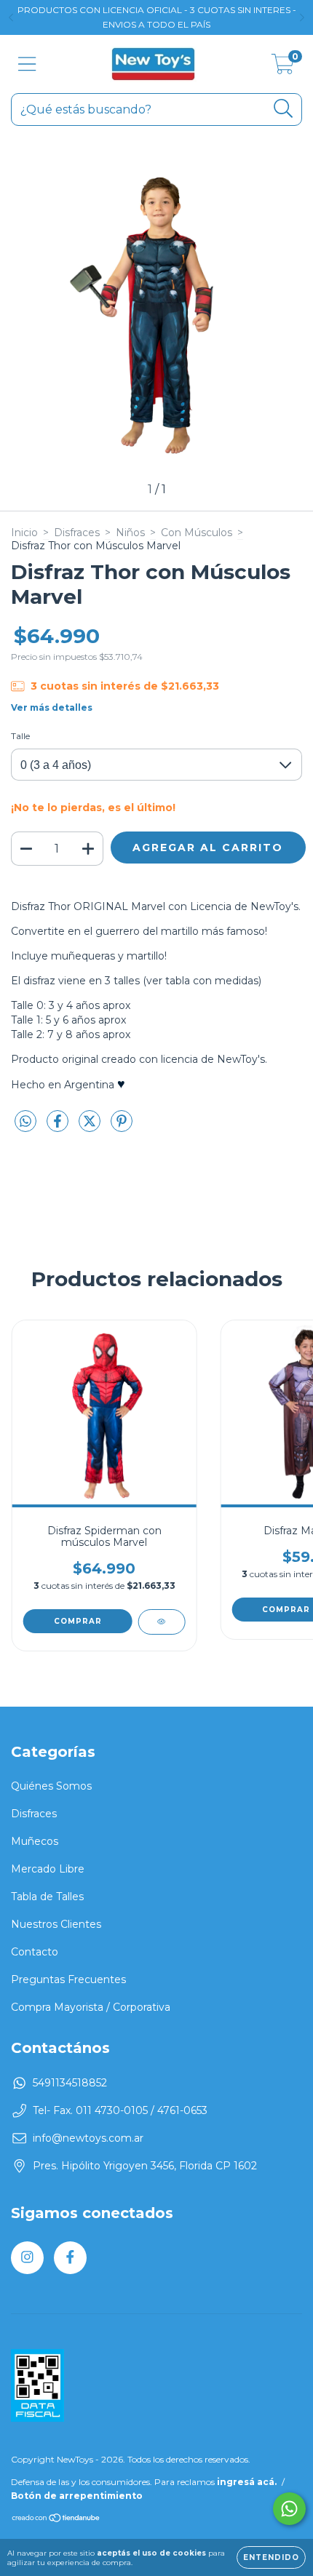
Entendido (271, 2557)
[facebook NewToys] (70, 2258)
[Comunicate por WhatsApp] (289, 2509)
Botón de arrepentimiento (77, 2496)
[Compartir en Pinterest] (122, 1127)
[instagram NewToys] (27, 2258)
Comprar (78, 1621)
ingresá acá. (247, 2482)
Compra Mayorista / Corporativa (91, 2007)
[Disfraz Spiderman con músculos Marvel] (161, 1622)
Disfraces (77, 533)
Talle (20, 736)
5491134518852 (70, 2083)
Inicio (24, 533)
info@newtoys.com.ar (88, 2138)
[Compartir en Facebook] (59, 1127)
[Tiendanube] (56, 2519)
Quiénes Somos (51, 1786)
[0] (283, 68)
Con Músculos (197, 533)
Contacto (35, 1952)
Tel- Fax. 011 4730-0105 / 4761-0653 (120, 2110)
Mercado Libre (48, 1869)
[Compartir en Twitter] (91, 1127)
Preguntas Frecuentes (68, 1979)
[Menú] (27, 64)
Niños (130, 533)
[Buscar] (284, 109)
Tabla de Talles (47, 1897)
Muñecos (35, 1841)
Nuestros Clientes (56, 1924)
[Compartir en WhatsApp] (25, 1122)
